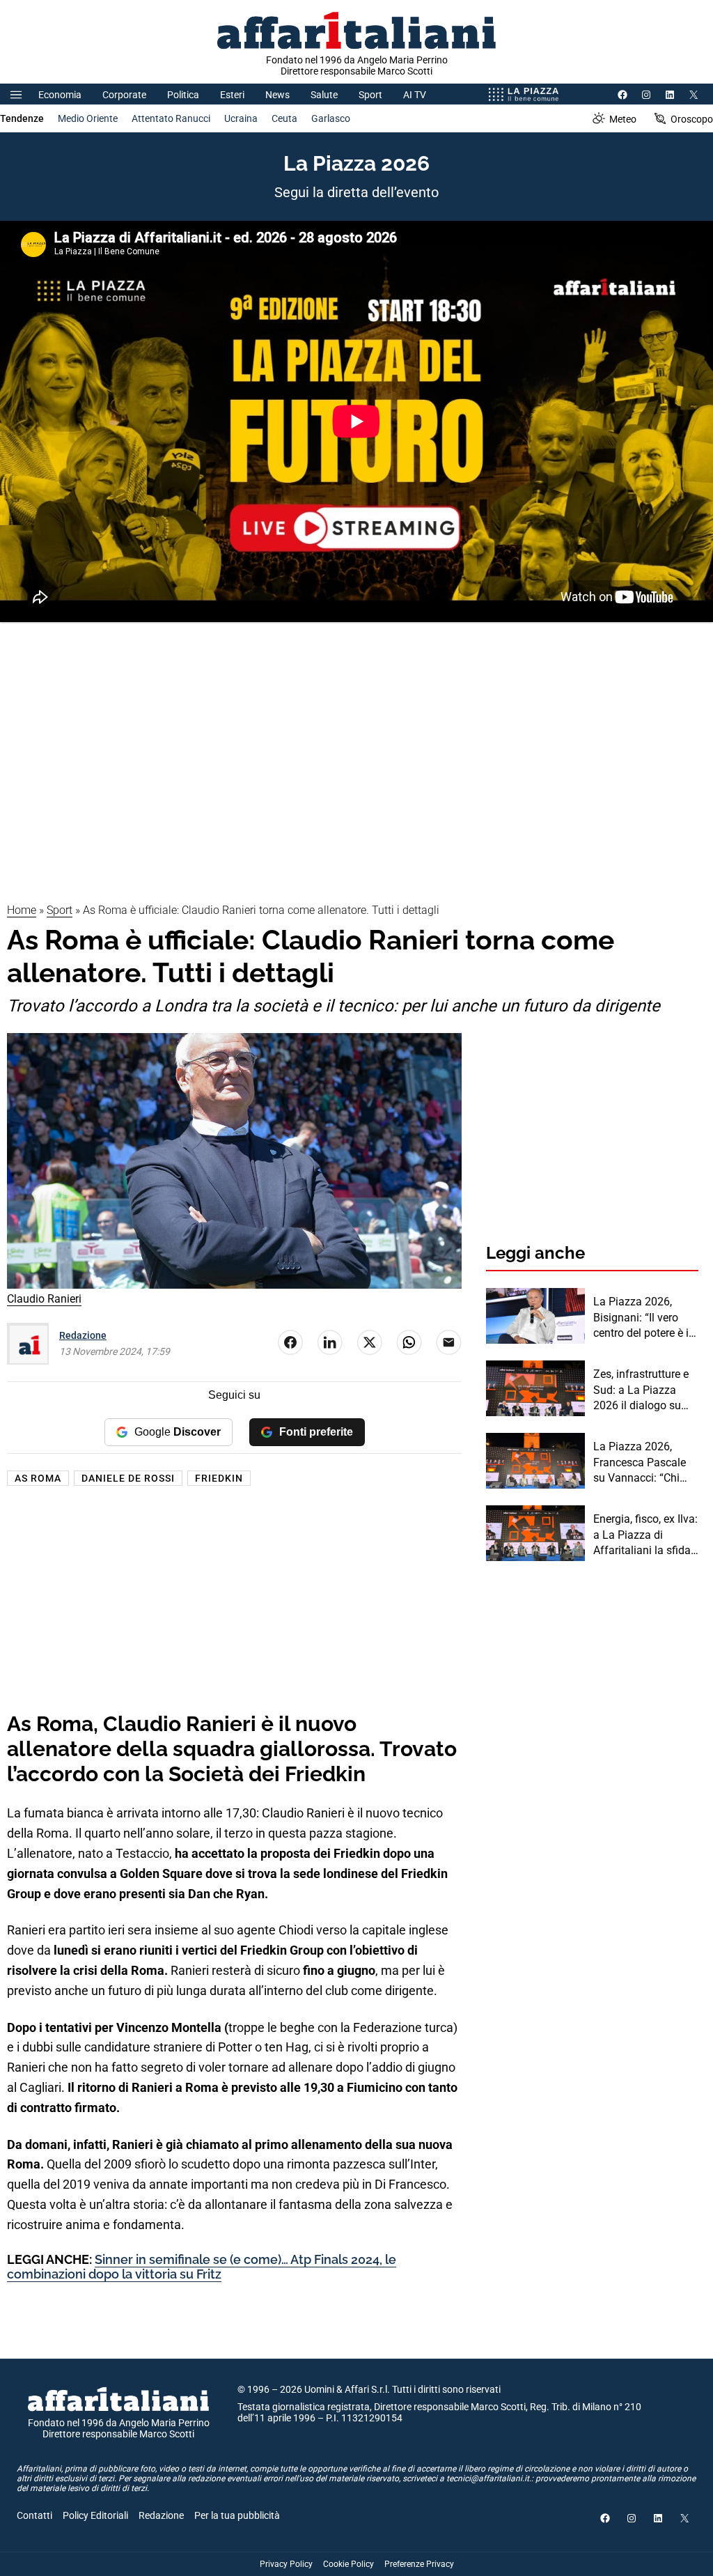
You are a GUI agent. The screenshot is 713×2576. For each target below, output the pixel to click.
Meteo (623, 119)
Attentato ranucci (171, 118)
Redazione (83, 1335)
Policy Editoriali (95, 2515)
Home (22, 910)
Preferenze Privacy (419, 2564)
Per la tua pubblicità (237, 2515)
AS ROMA (38, 1478)
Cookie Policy (348, 2564)
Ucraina (241, 118)
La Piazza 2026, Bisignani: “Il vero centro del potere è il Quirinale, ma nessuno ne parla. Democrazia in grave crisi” (644, 1318)
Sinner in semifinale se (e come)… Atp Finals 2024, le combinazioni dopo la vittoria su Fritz (202, 2267)
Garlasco (331, 118)
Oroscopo (692, 119)
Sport (370, 95)
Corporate (124, 95)
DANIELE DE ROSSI (128, 1478)
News (277, 95)
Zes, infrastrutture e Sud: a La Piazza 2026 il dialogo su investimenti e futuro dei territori (644, 1390)
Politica (183, 95)
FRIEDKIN (219, 1478)
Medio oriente (88, 118)
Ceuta (284, 118)
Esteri (232, 95)
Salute (324, 95)
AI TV (415, 95)
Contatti (34, 2515)
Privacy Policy (286, 2564)
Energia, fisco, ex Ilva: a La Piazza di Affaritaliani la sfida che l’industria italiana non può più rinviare (645, 1535)
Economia (60, 95)
